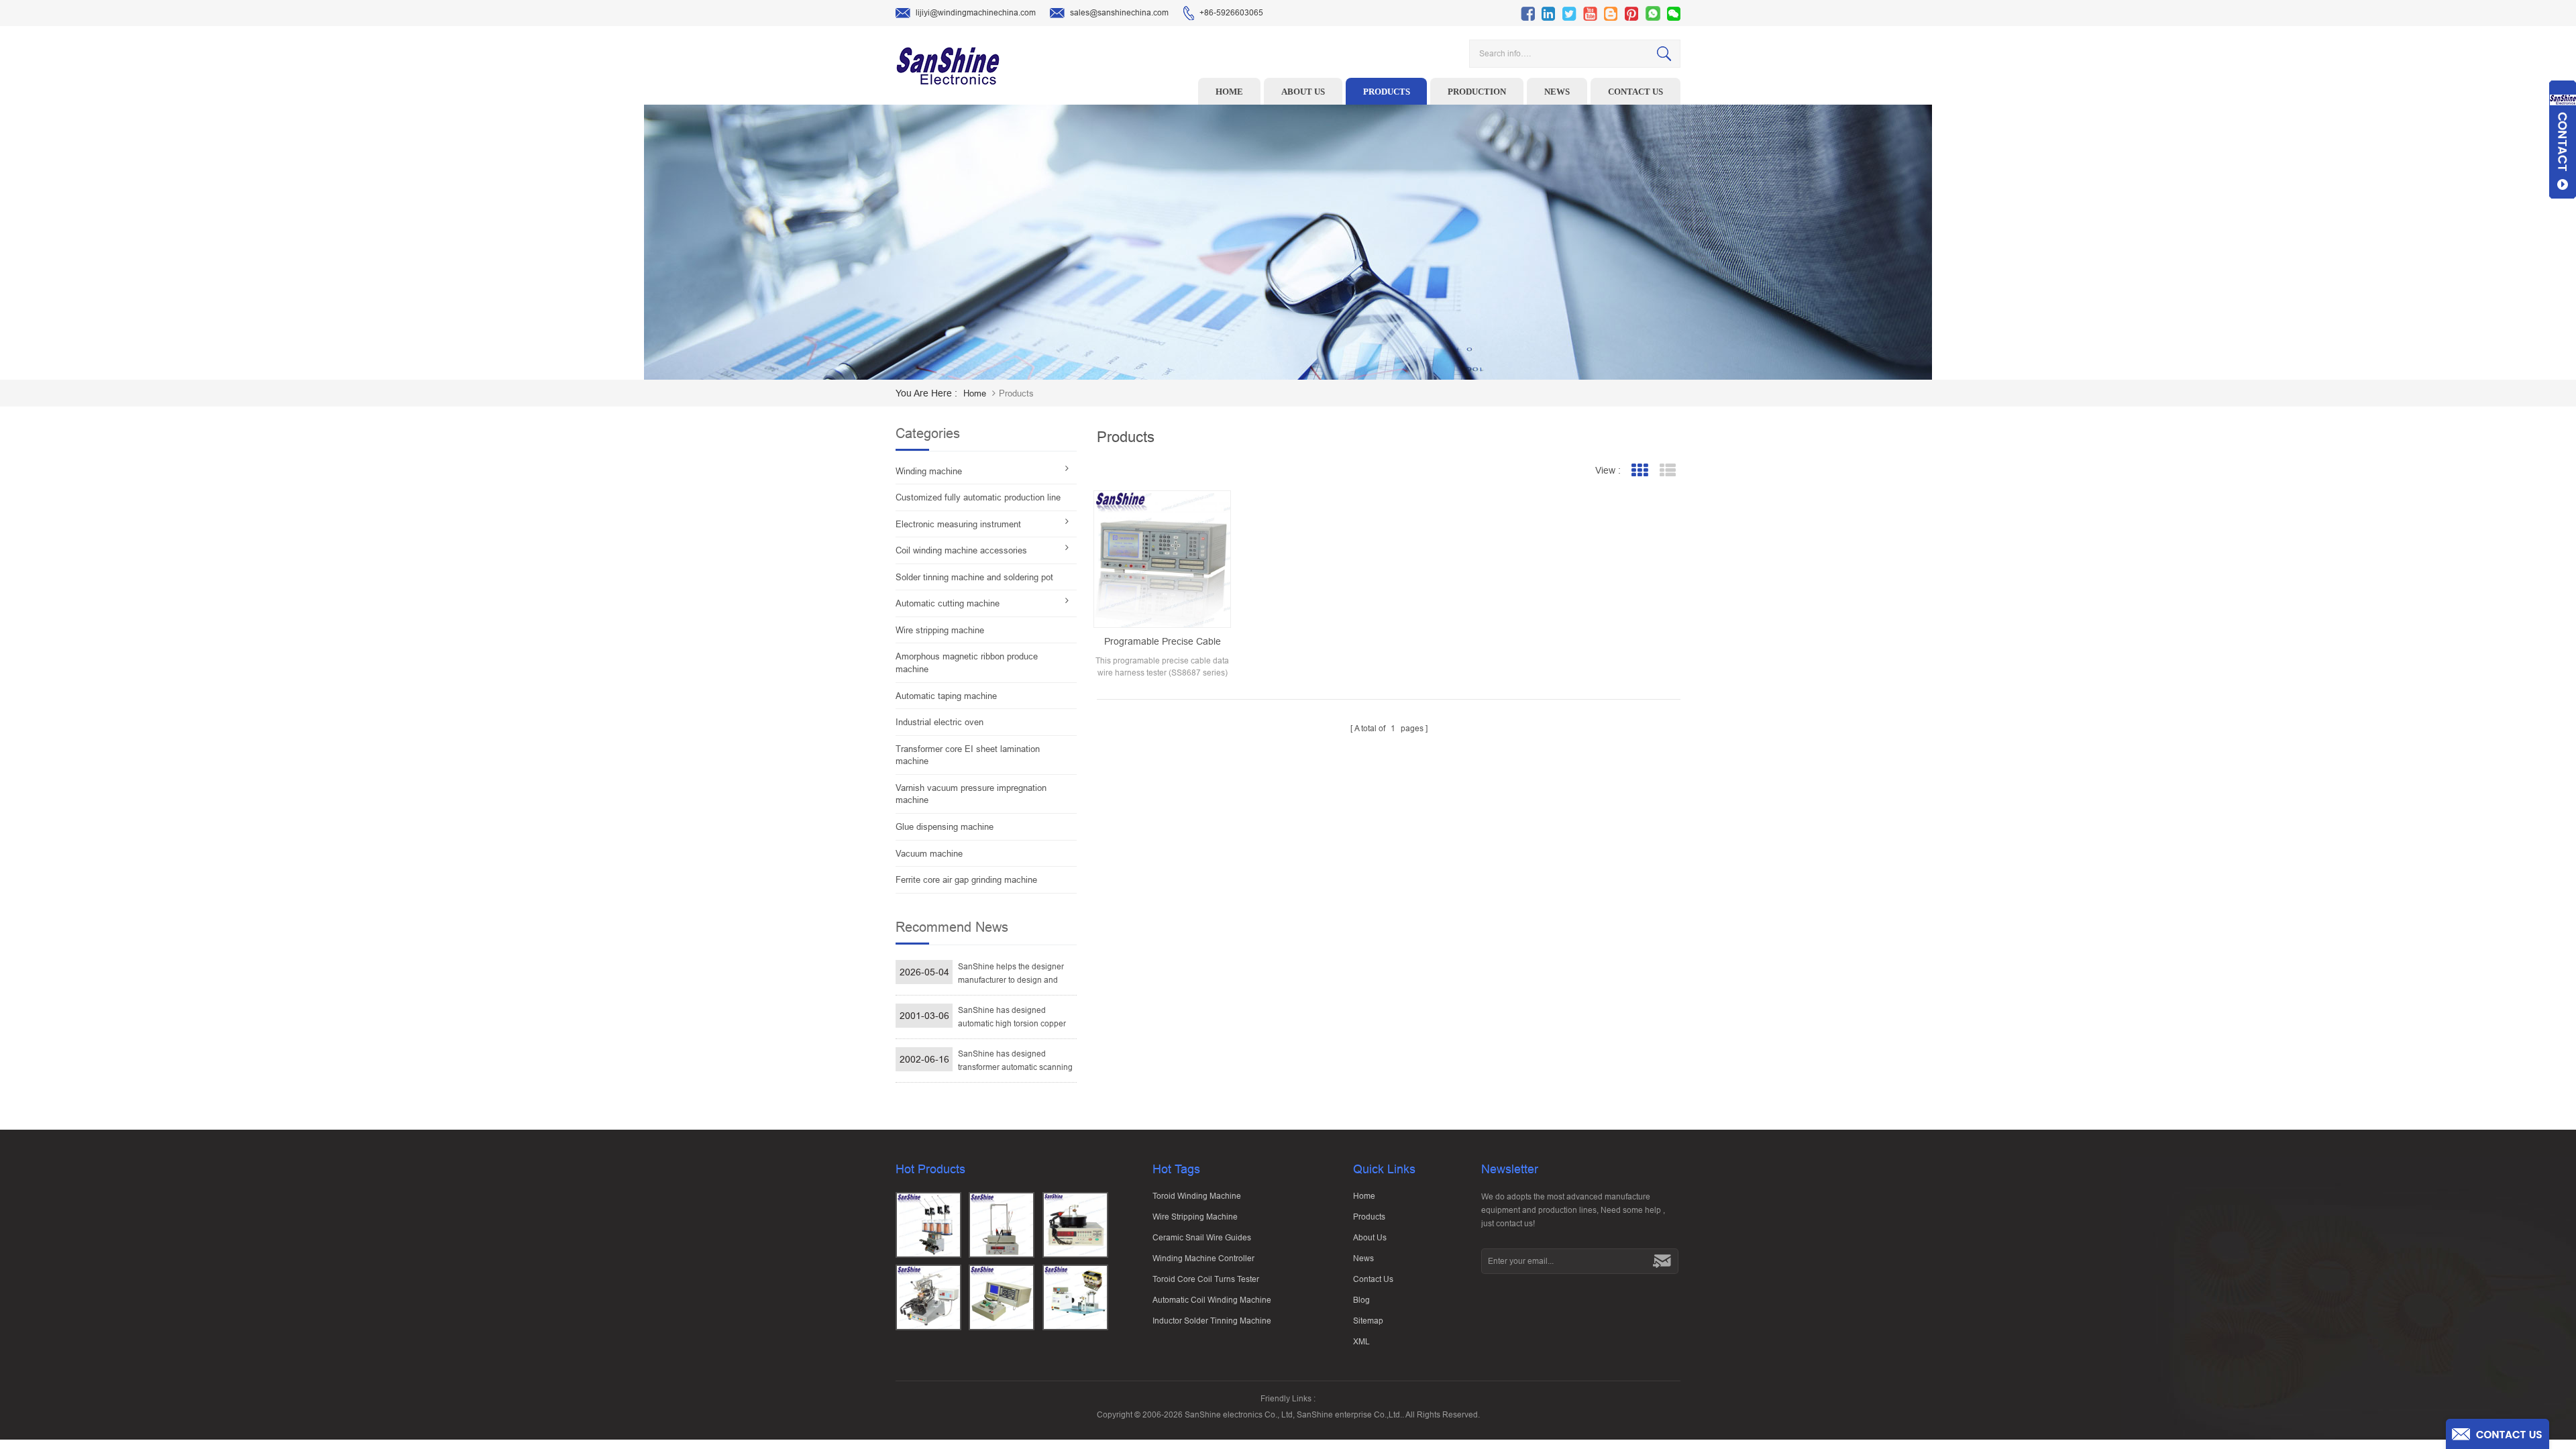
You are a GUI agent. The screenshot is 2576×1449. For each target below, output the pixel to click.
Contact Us (1373, 1279)
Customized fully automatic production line (978, 497)
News (1557, 92)
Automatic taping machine (946, 696)
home (975, 393)
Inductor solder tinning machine (1212, 1321)
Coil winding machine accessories (961, 550)
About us (1303, 92)
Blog (1361, 1300)
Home (1229, 92)
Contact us (1635, 92)
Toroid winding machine (1197, 1196)
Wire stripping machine (940, 630)
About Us (1370, 1238)
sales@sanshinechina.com (1119, 13)
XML (1361, 1342)
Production (1477, 92)
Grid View (1639, 471)
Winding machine (929, 471)
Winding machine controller (1203, 1258)
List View (1667, 471)
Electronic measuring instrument (958, 524)
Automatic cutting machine (948, 603)
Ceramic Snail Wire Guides (1202, 1238)
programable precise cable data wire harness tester (1163, 642)
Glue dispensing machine (945, 827)
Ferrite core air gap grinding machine (966, 880)
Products (1387, 92)
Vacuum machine (929, 854)
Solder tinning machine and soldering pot (974, 577)
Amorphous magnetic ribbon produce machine (967, 663)
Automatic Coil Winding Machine (1212, 1300)
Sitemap (1368, 1321)
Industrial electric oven (940, 722)
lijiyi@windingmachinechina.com (976, 13)
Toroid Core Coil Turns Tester (1206, 1279)
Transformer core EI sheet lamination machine (968, 755)
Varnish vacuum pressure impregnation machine (971, 794)
